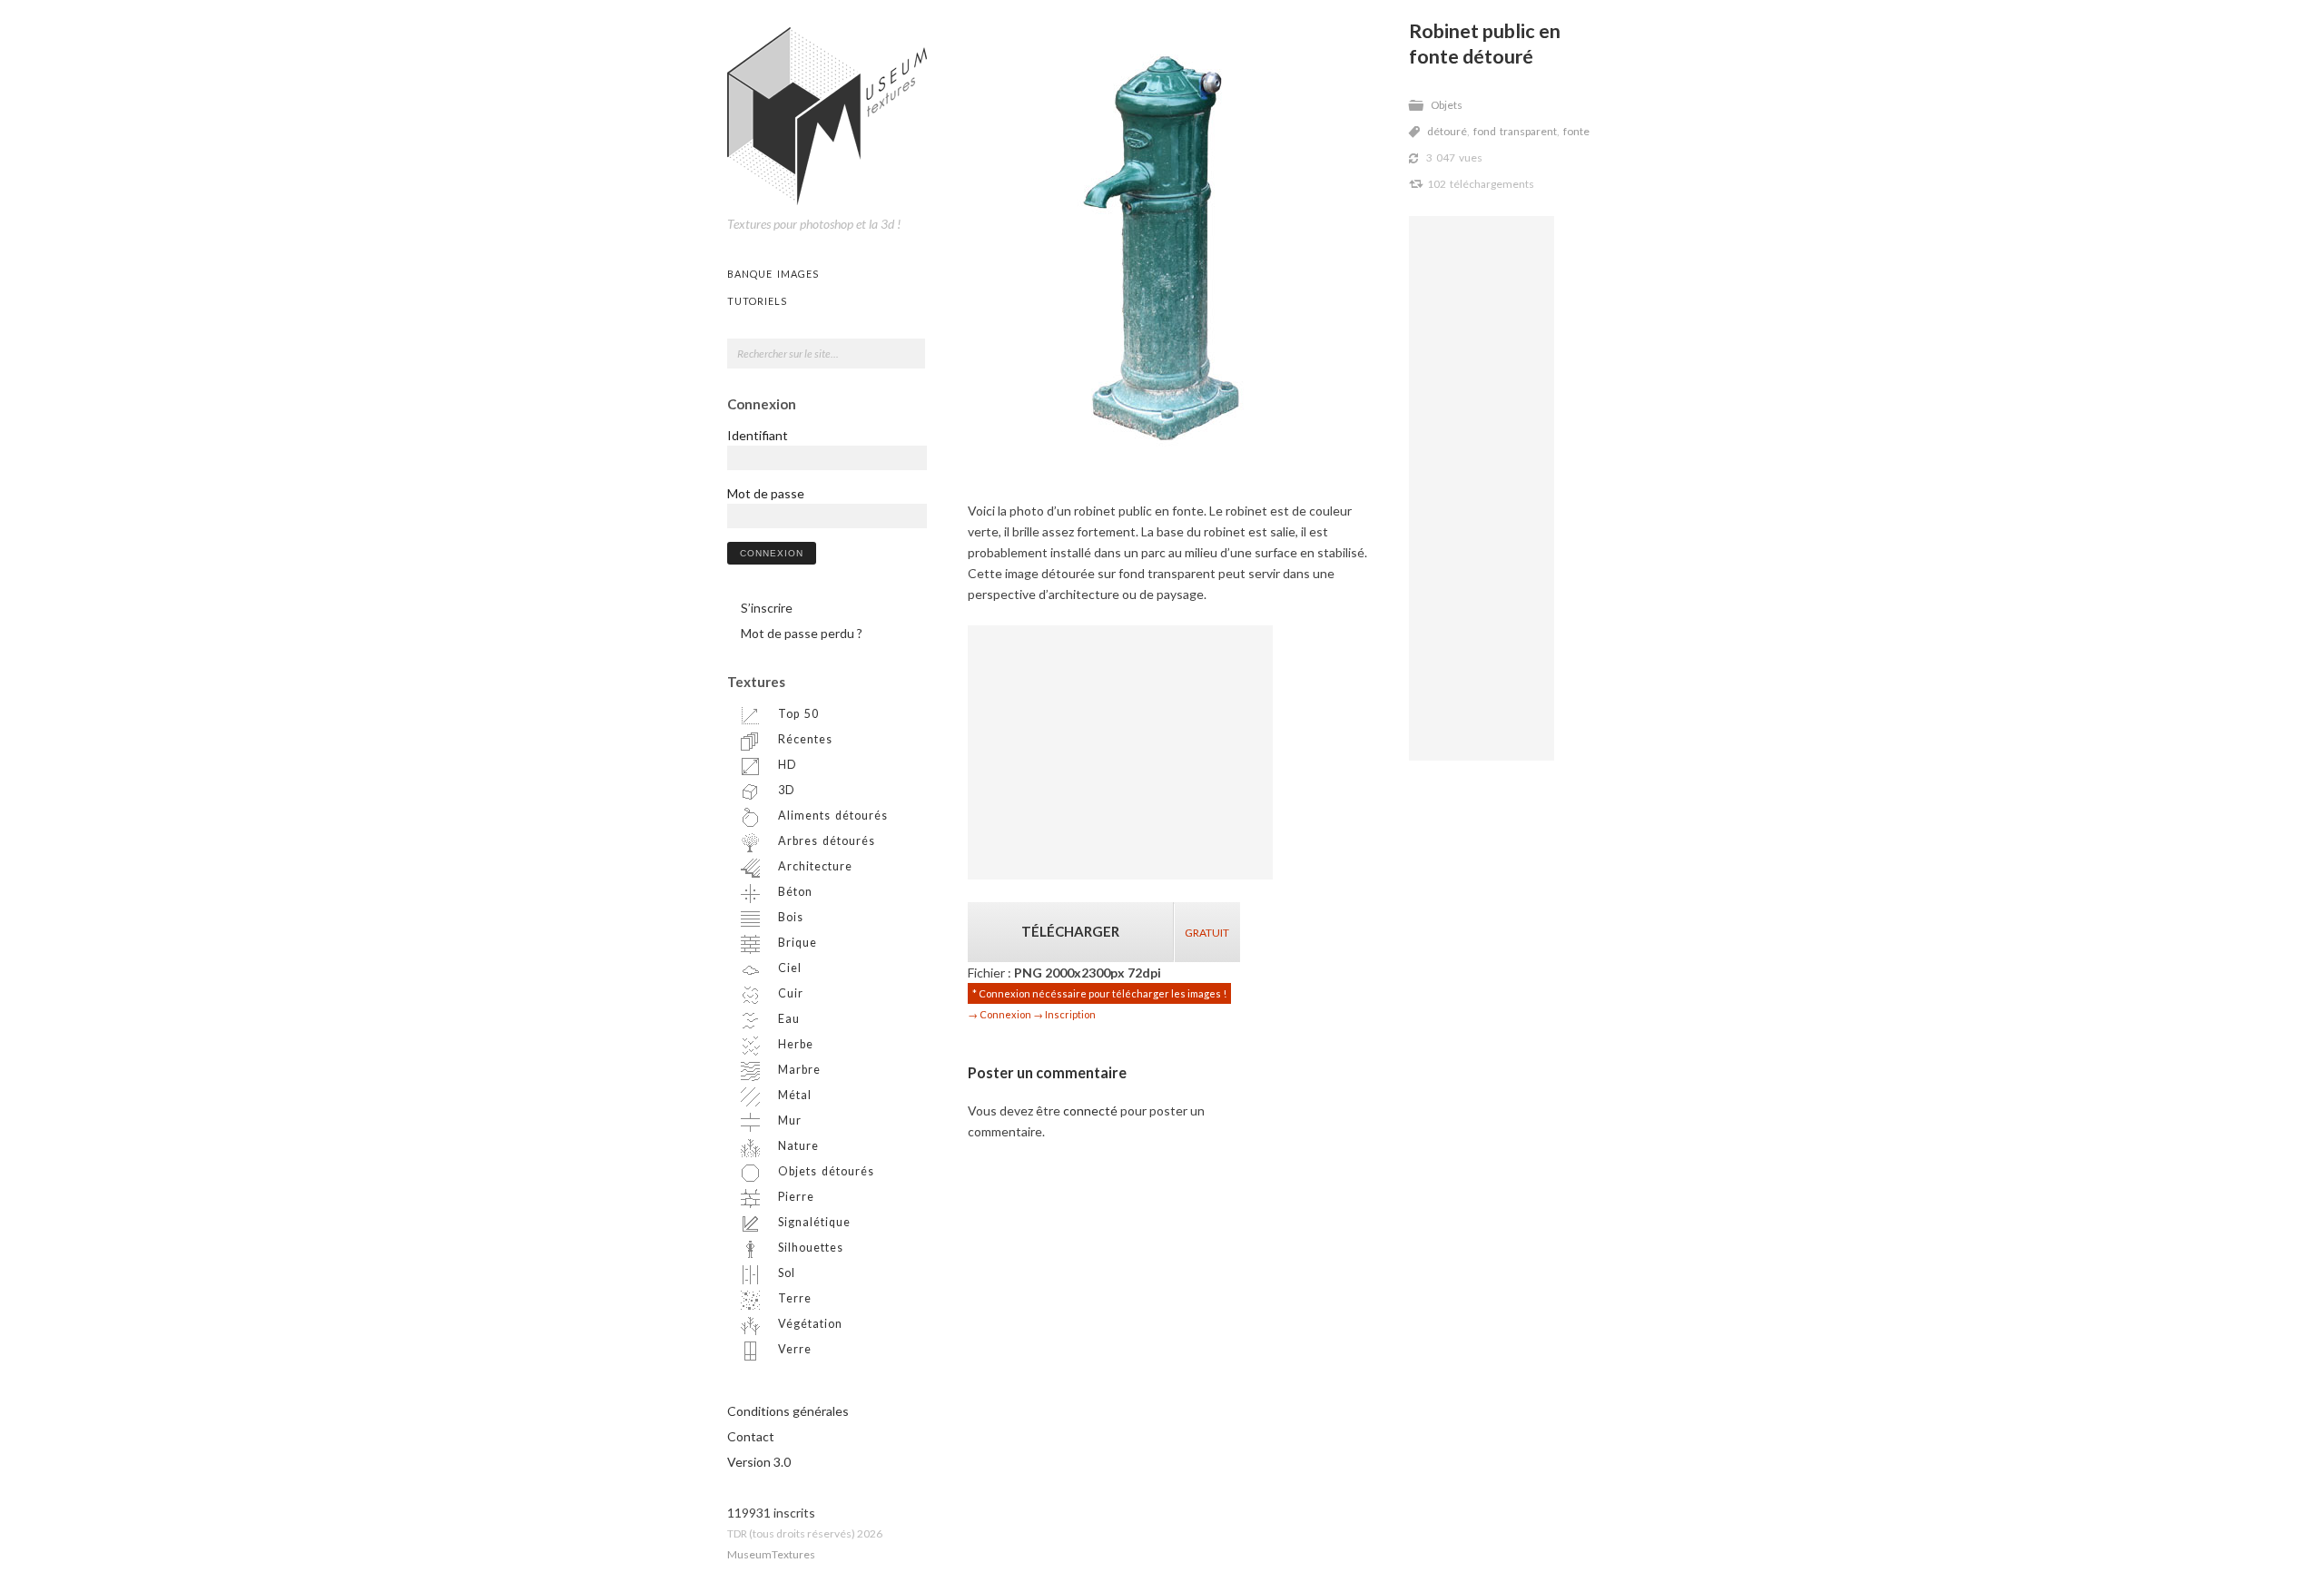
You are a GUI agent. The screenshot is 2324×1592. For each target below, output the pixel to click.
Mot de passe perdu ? (802, 633)
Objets (1447, 105)
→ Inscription (1064, 1014)
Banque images (773, 274)
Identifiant (758, 435)
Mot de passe (766, 493)
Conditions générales (788, 1411)
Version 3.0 (759, 1462)
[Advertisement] (1482, 488)
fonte (1576, 131)
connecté (1090, 1110)
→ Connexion (1000, 1014)
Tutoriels (757, 301)
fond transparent (1515, 131)
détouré (1447, 131)
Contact (751, 1436)
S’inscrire (767, 608)
